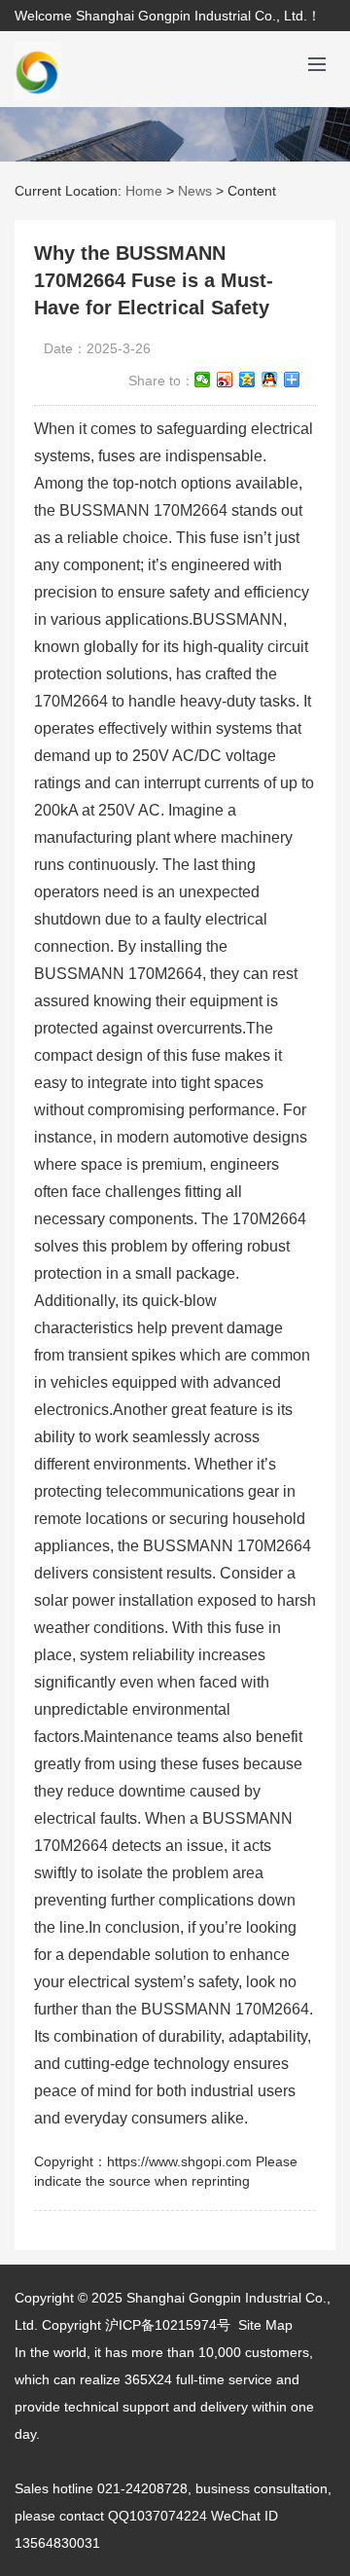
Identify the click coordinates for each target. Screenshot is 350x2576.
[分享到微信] (203, 380)
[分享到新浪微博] (225, 380)
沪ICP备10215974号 (168, 2325)
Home (144, 191)
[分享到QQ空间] (247, 380)
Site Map (265, 2325)
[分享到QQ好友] (270, 380)
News (195, 191)
